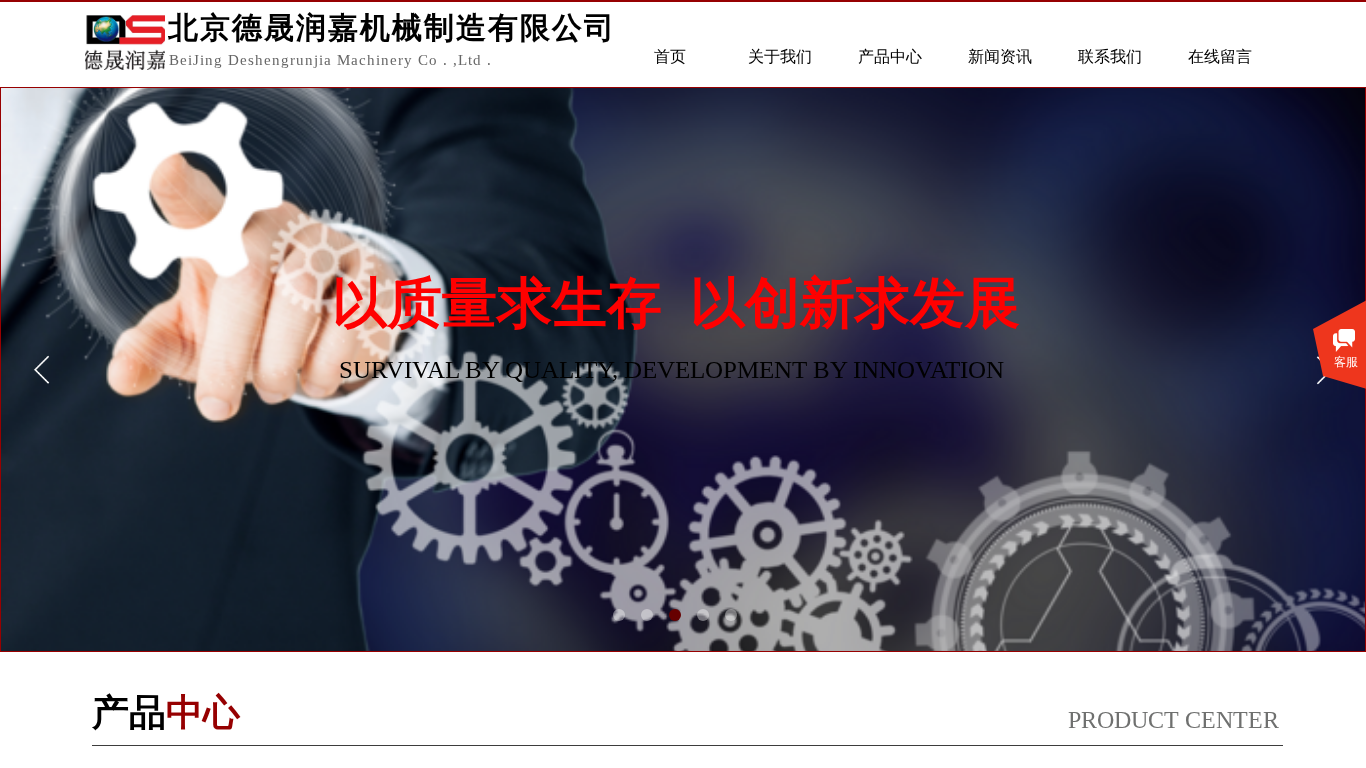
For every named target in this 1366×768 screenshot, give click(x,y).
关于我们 (780, 56)
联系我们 (1110, 56)
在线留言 (1220, 56)
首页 (670, 56)
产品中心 (890, 56)
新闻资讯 (1000, 56)
